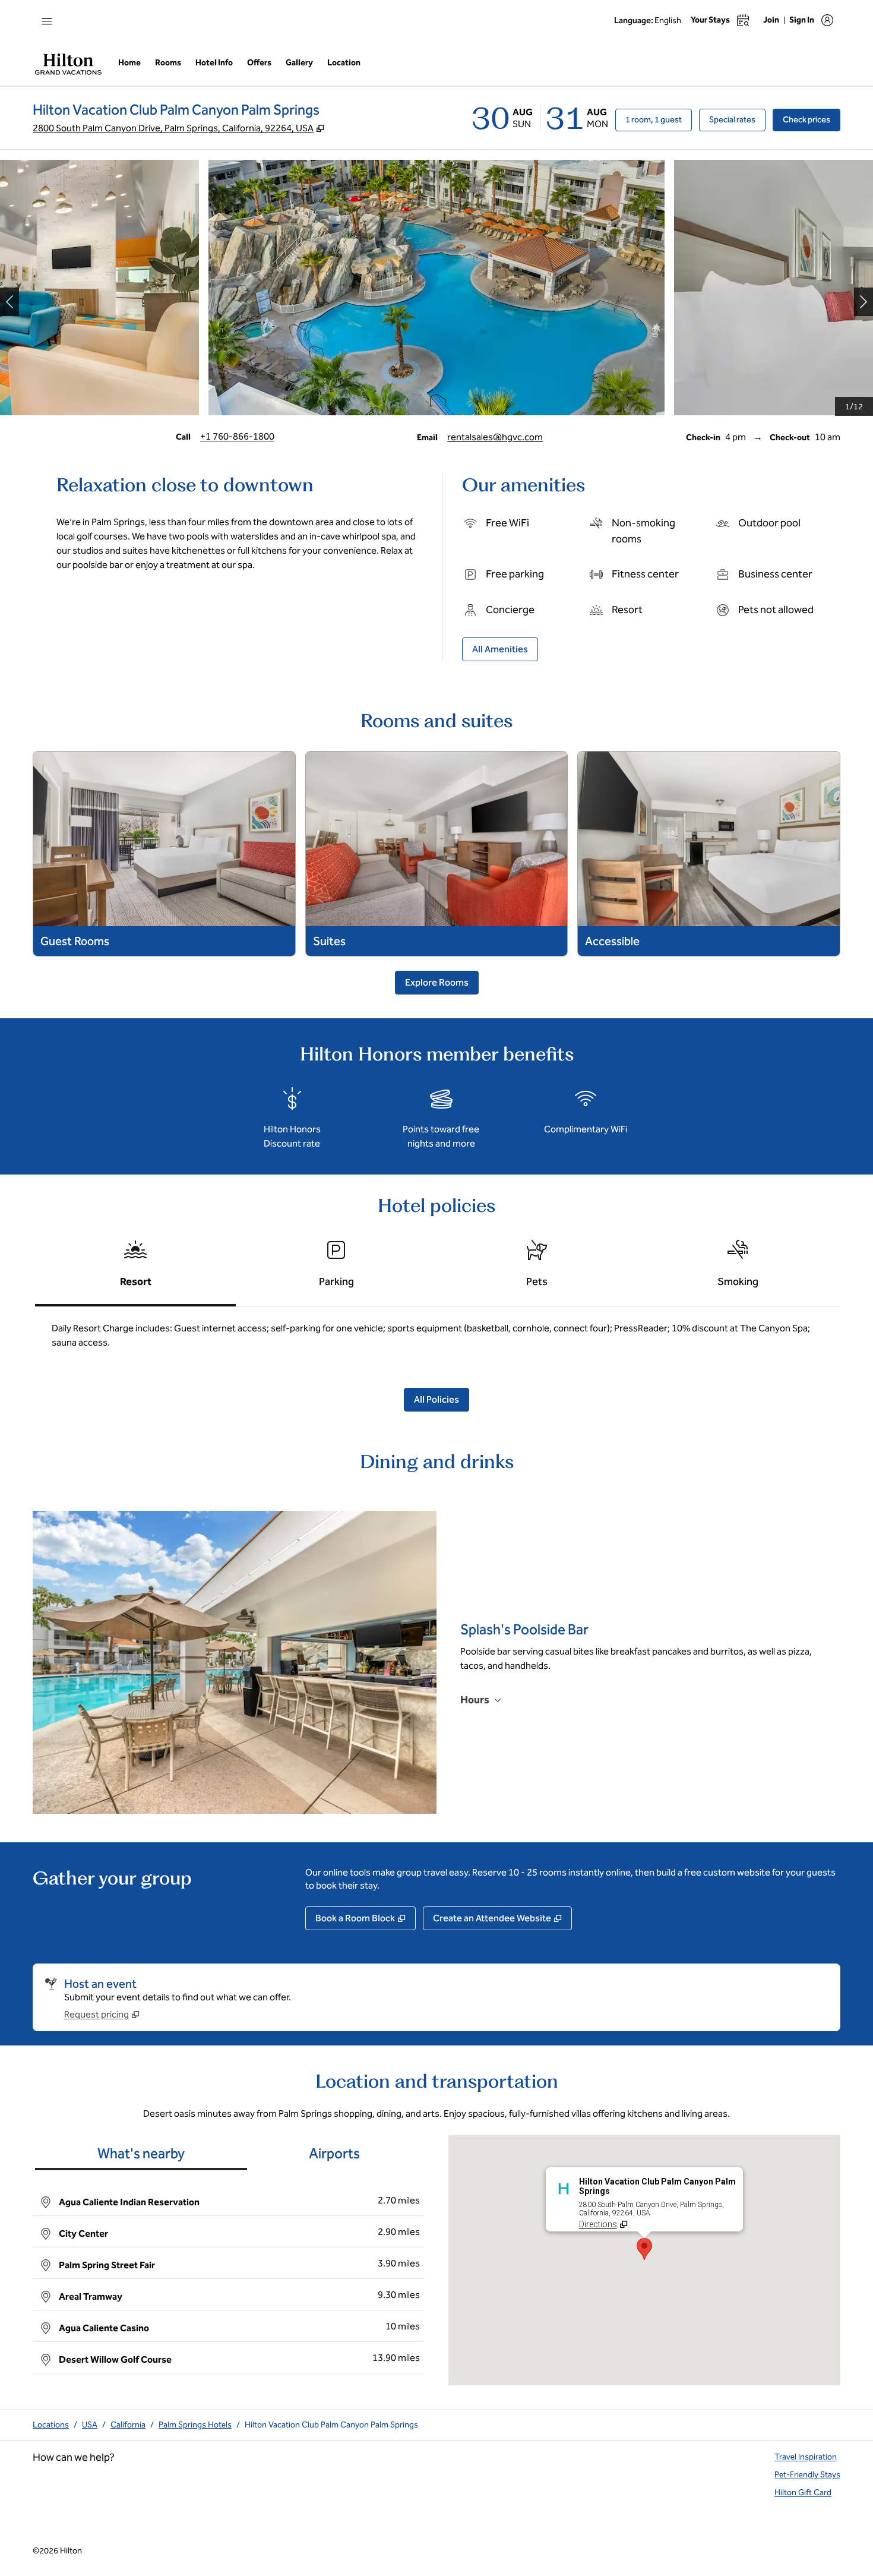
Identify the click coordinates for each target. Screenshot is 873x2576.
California (128, 2425)
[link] (237, 437)
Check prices (812, 119)
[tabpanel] (436, 1340)
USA (90, 2425)
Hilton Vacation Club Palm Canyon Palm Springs (331, 2425)
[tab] (135, 1269)
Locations (51, 2425)
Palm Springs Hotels (195, 2425)
